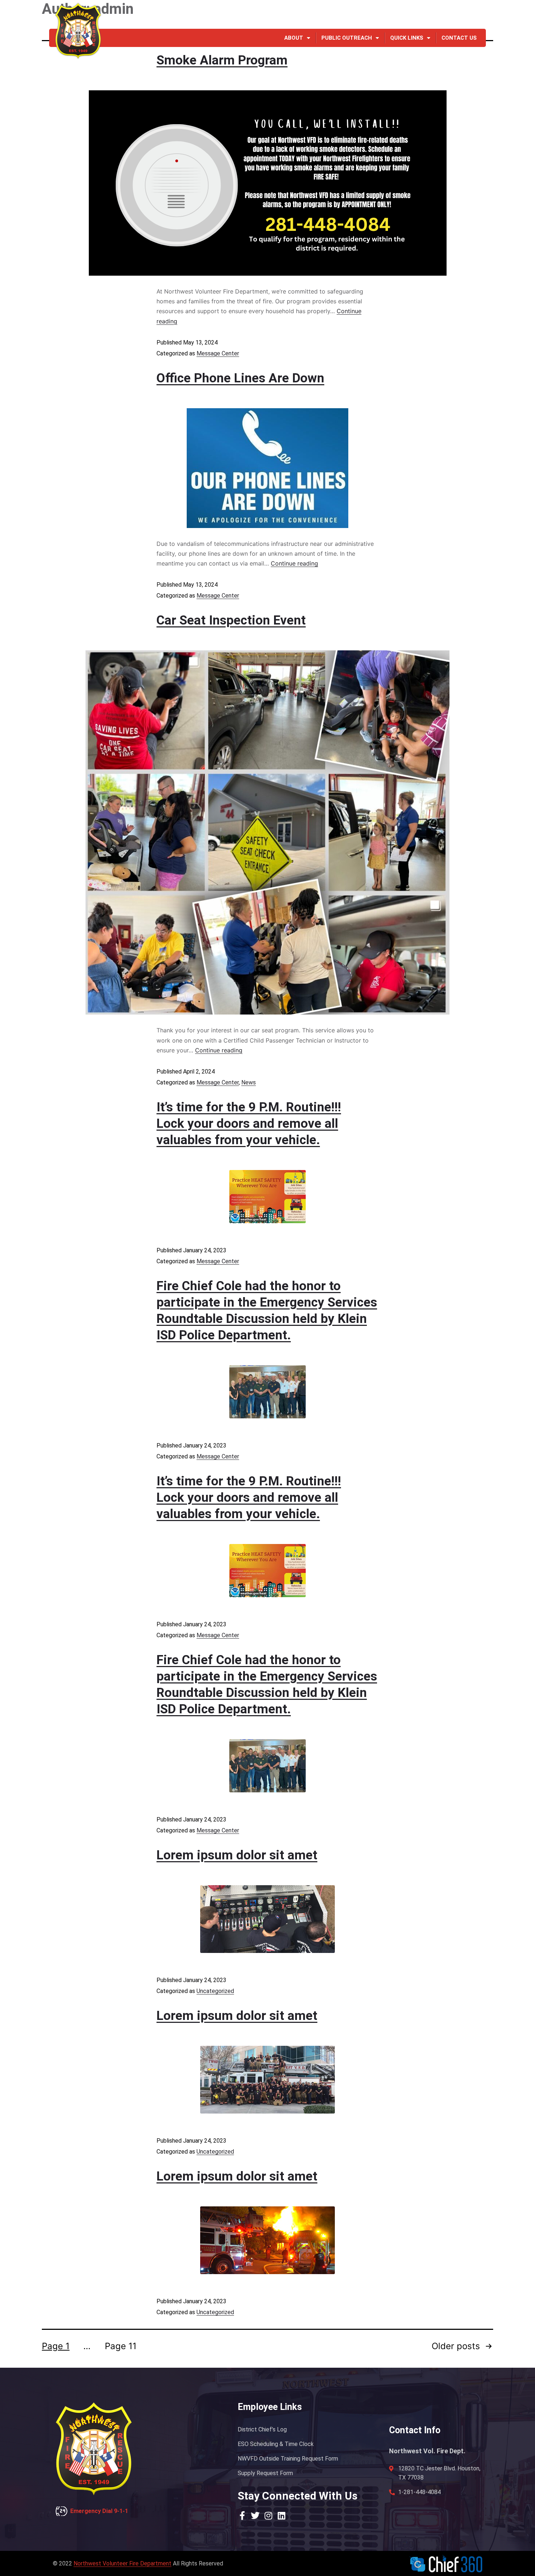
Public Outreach (347, 38)
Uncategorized (215, 1991)
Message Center (218, 353)
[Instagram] (468, 15)
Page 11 (121, 2346)
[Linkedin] (481, 15)
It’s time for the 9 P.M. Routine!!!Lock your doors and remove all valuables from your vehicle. (249, 1124)
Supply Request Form (265, 2473)
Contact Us (459, 38)
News (249, 1082)
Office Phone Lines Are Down (240, 378)
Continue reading (294, 563)
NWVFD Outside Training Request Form (288, 2459)
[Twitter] (455, 15)
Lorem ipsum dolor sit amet (237, 1855)
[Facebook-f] (442, 15)
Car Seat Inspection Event (231, 620)
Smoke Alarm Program (222, 60)
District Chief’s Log (262, 2429)
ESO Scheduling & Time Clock (276, 2444)
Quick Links (407, 38)
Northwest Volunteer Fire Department (122, 2563)
